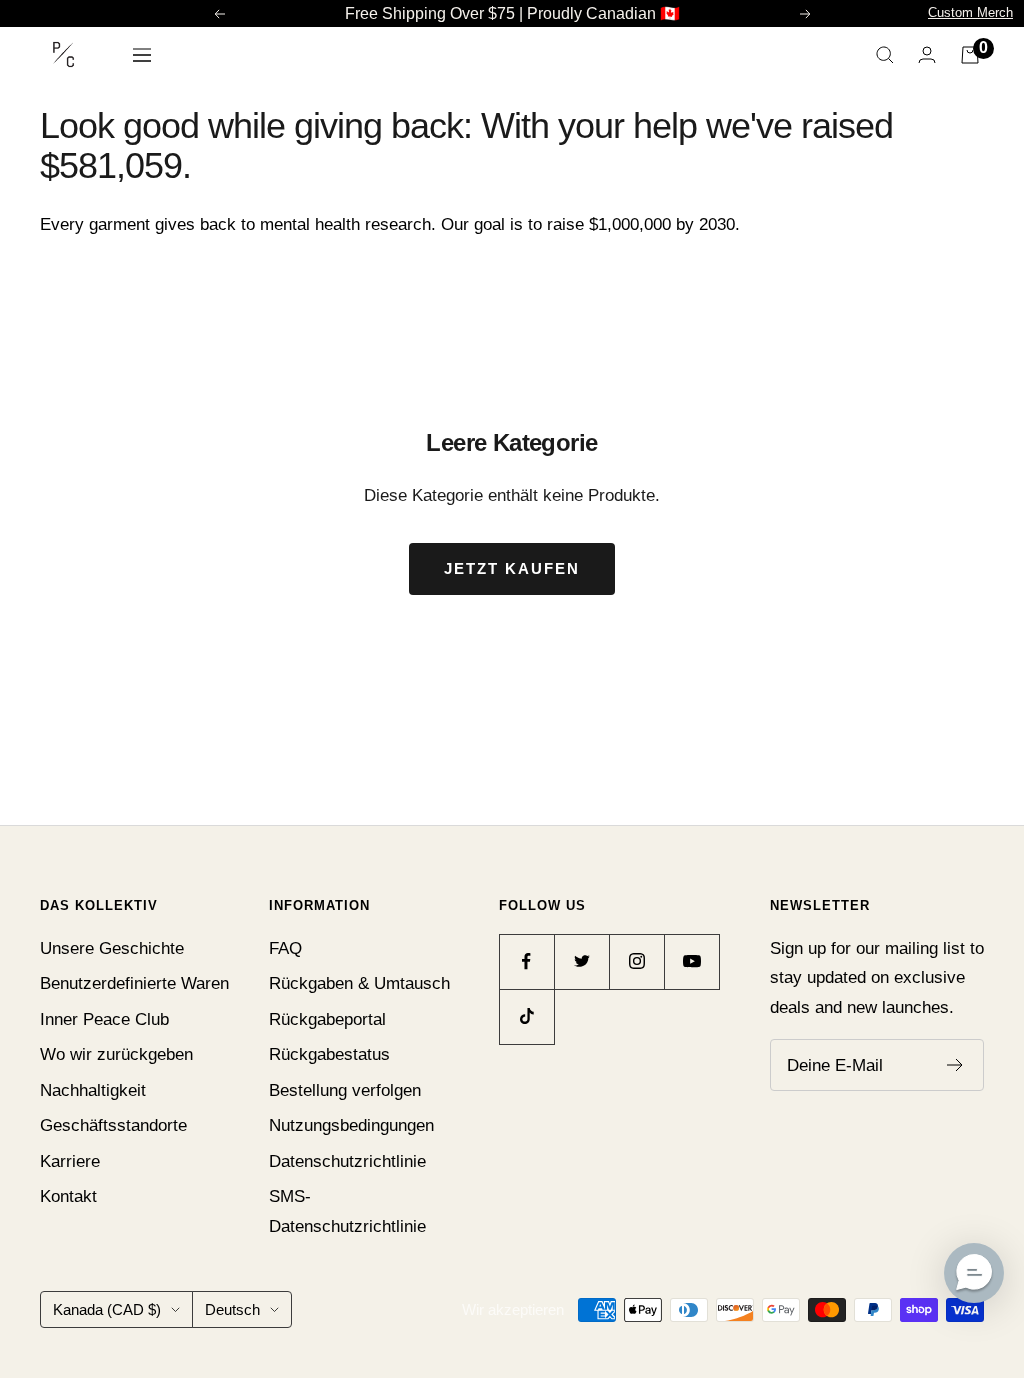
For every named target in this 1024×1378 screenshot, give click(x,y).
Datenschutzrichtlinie (347, 1161)
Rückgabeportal (327, 1019)
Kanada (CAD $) (107, 1309)
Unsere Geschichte (112, 948)
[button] (974, 1273)
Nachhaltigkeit (93, 1090)
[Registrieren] (955, 1065)
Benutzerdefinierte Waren (134, 983)
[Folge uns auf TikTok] (526, 1016)
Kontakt (68, 1196)
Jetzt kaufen (512, 568)
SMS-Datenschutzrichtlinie (347, 1211)
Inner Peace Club (104, 1019)
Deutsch (232, 1309)
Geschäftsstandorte (113, 1125)
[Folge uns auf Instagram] (636, 961)
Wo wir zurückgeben (116, 1054)
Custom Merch (970, 12)
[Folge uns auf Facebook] (526, 961)
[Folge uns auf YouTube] (691, 961)
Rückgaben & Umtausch (359, 983)
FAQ (285, 948)
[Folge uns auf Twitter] (581, 961)
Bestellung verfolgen (345, 1090)
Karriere (70, 1161)
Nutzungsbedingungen (351, 1125)
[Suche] (885, 55)
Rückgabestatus (329, 1054)
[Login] (927, 54)
